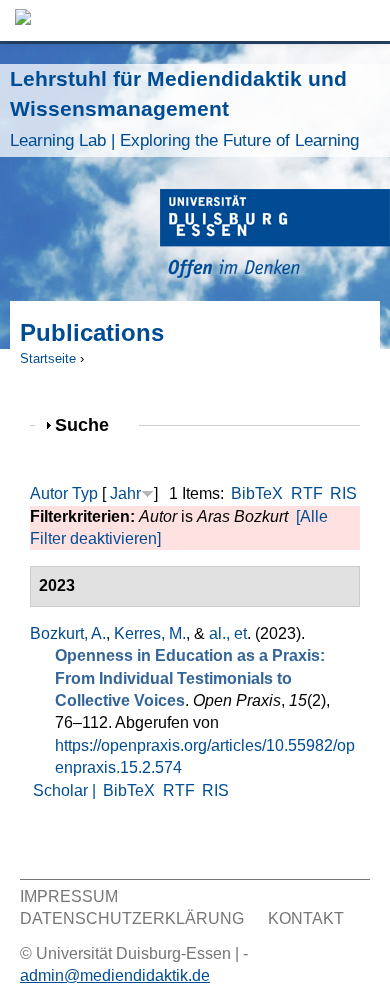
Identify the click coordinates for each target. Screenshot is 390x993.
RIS (343, 493)
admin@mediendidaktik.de (115, 975)
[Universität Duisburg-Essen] (275, 236)
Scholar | (66, 790)
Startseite (48, 358)
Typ (85, 493)
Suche (90, 424)
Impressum (69, 896)
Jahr (125, 493)
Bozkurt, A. (68, 633)
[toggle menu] (365, 20)
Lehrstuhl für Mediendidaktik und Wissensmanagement (184, 108)
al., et (228, 633)
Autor (49, 493)
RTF (307, 493)
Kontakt (306, 918)
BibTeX (257, 493)
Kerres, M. (150, 633)
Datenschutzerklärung (132, 918)
